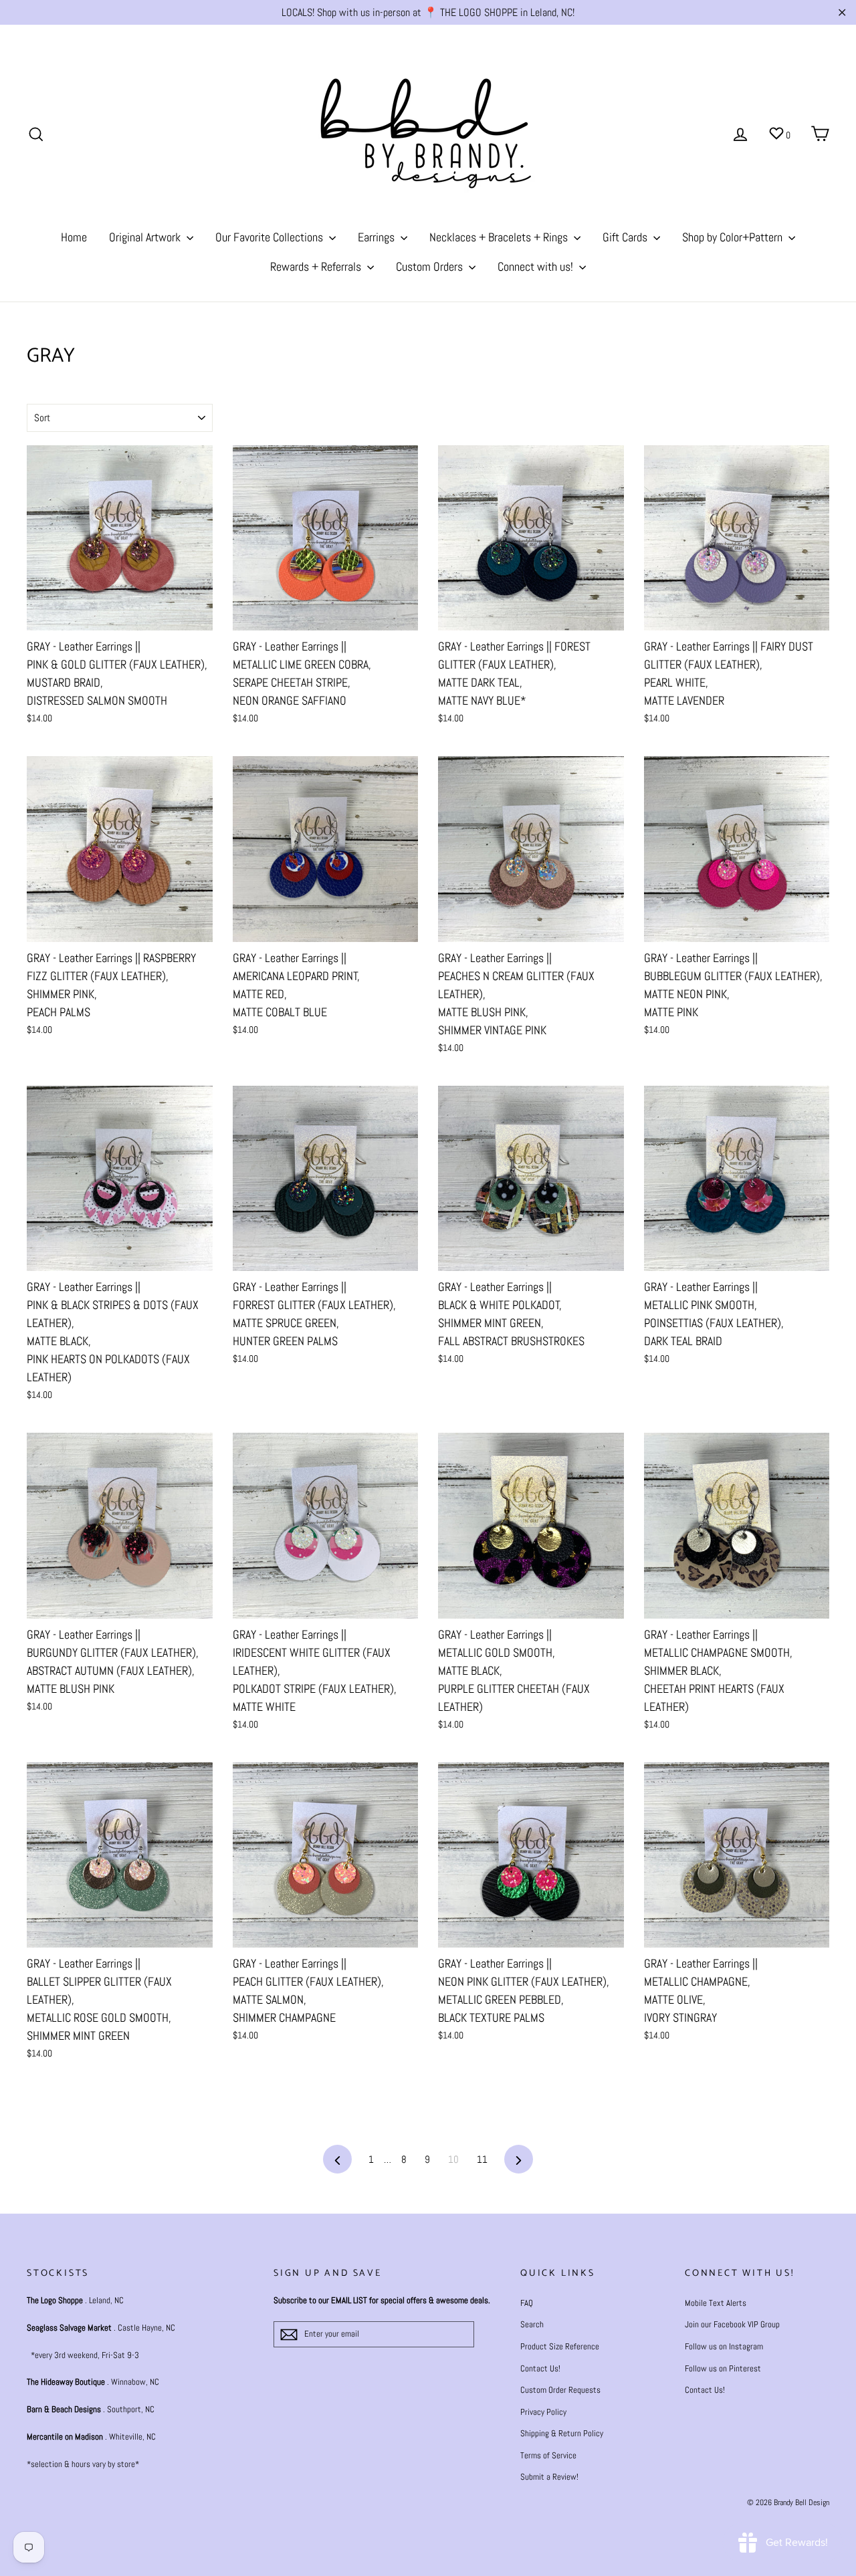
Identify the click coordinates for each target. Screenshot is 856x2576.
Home (74, 237)
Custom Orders (431, 266)
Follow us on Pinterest (723, 2368)
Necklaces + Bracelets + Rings (500, 237)
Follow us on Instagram (724, 2346)
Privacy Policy (543, 2412)
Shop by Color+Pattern (734, 237)
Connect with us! (537, 266)
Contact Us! (540, 2368)
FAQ (527, 2303)
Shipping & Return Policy (562, 2433)
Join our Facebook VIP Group (732, 2324)
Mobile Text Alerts (716, 2303)
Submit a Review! (549, 2477)
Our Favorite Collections (271, 237)
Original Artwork (146, 237)
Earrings (378, 237)
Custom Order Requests (560, 2390)
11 (482, 2159)
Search (532, 2324)
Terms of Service (548, 2455)
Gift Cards (626, 237)
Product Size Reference (560, 2346)
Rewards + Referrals (317, 266)
